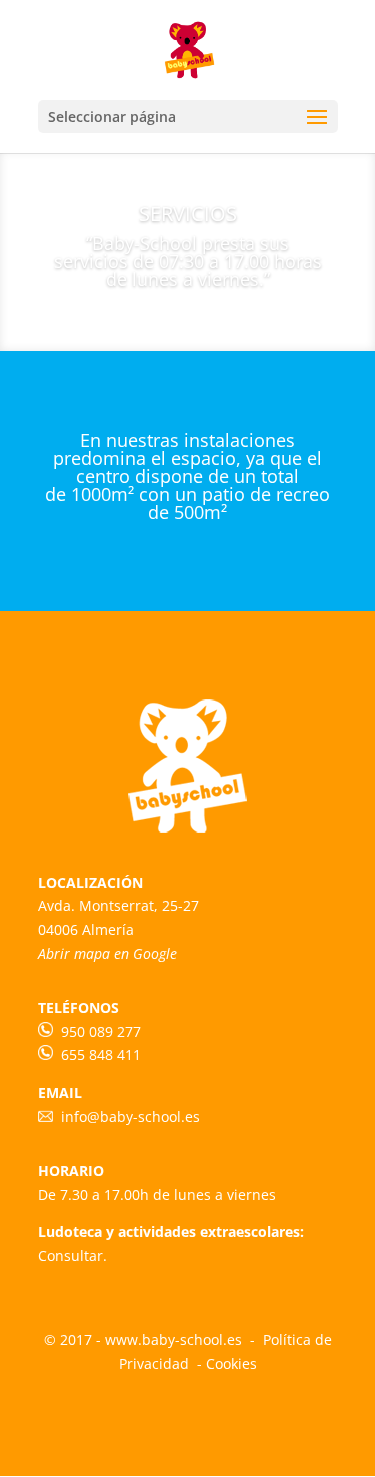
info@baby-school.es (126, 1116)
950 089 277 (101, 1031)
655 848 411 (99, 1054)
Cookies (231, 1363)
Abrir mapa (74, 953)
